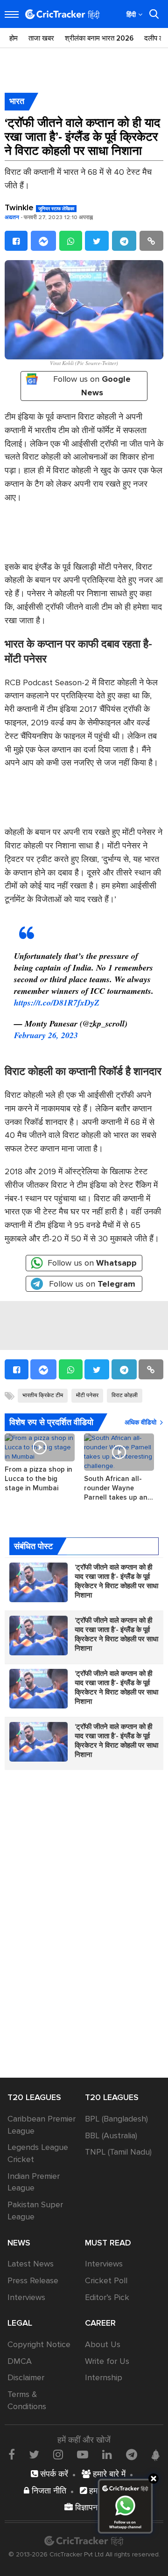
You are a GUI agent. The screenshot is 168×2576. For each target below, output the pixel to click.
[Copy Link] (151, 241)
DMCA (20, 2361)
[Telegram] (124, 241)
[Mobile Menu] (12, 14)
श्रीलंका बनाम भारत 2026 (99, 38)
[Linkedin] (107, 2454)
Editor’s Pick (107, 2297)
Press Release (33, 2280)
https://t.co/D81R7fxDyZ (57, 1002)
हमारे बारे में (108, 2474)
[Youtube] (83, 2454)
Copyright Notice (39, 2344)
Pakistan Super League (35, 2211)
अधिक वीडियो (140, 1422)
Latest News (31, 2264)
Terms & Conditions (27, 2400)
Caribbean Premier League (42, 2125)
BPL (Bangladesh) (116, 2119)
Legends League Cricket (38, 2153)
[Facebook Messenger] (43, 241)
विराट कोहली (125, 1395)
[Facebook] (16, 241)
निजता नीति (48, 2491)
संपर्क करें (53, 2474)
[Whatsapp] (71, 241)
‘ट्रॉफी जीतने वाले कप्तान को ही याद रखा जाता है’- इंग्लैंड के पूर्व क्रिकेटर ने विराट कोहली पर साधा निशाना (116, 1581)
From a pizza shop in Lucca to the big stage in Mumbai (38, 1479)
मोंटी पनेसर (87, 1395)
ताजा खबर (41, 38)
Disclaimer (26, 2377)
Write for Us (107, 2361)
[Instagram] (58, 2454)
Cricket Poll (106, 2280)
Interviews (26, 2297)
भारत (17, 101)
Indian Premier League (34, 2182)
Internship (104, 2377)
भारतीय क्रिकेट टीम (43, 1395)
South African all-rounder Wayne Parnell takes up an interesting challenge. (119, 1488)
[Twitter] (97, 241)
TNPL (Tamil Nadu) (118, 2152)
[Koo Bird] (155, 2455)
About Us (103, 2344)
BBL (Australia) (111, 2135)
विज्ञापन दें (88, 2507)
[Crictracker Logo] (63, 14)
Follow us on (92, 386)
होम (14, 38)
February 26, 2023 (46, 1035)
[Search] (154, 14)
